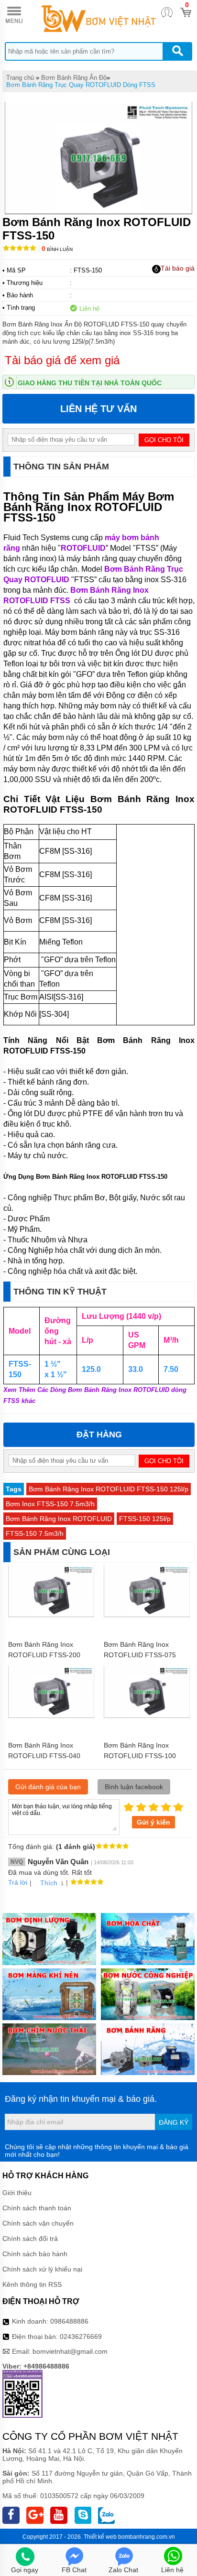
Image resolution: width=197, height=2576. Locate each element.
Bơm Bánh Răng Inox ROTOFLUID (59, 1519)
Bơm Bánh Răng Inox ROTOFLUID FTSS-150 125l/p (109, 1489)
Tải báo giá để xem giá (62, 360)
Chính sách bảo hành (35, 2254)
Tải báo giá (178, 268)
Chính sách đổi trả (30, 2239)
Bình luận (57, 249)
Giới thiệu (17, 2193)
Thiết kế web (100, 2537)
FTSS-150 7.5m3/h (35, 1533)
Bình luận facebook (134, 1787)
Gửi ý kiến (153, 1822)
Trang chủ (20, 78)
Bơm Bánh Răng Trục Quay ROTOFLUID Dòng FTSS (81, 85)
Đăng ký (174, 2122)
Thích (49, 1883)
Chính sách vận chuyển (38, 2223)
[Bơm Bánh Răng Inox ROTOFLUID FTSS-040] (51, 1716)
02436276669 (81, 2337)
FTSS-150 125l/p (145, 1519)
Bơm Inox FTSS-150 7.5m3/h (50, 1504)
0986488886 (69, 2321)
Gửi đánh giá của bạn (48, 1787)
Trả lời (18, 1882)
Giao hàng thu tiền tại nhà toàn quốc (90, 383)
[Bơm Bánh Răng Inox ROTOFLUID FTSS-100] (147, 1716)
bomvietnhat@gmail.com (70, 2351)
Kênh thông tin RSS (32, 2284)
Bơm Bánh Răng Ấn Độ (74, 78)
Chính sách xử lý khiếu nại (42, 2269)
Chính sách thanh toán (37, 2208)
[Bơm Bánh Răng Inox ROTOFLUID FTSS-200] (51, 1615)
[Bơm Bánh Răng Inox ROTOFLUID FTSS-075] (147, 1615)
